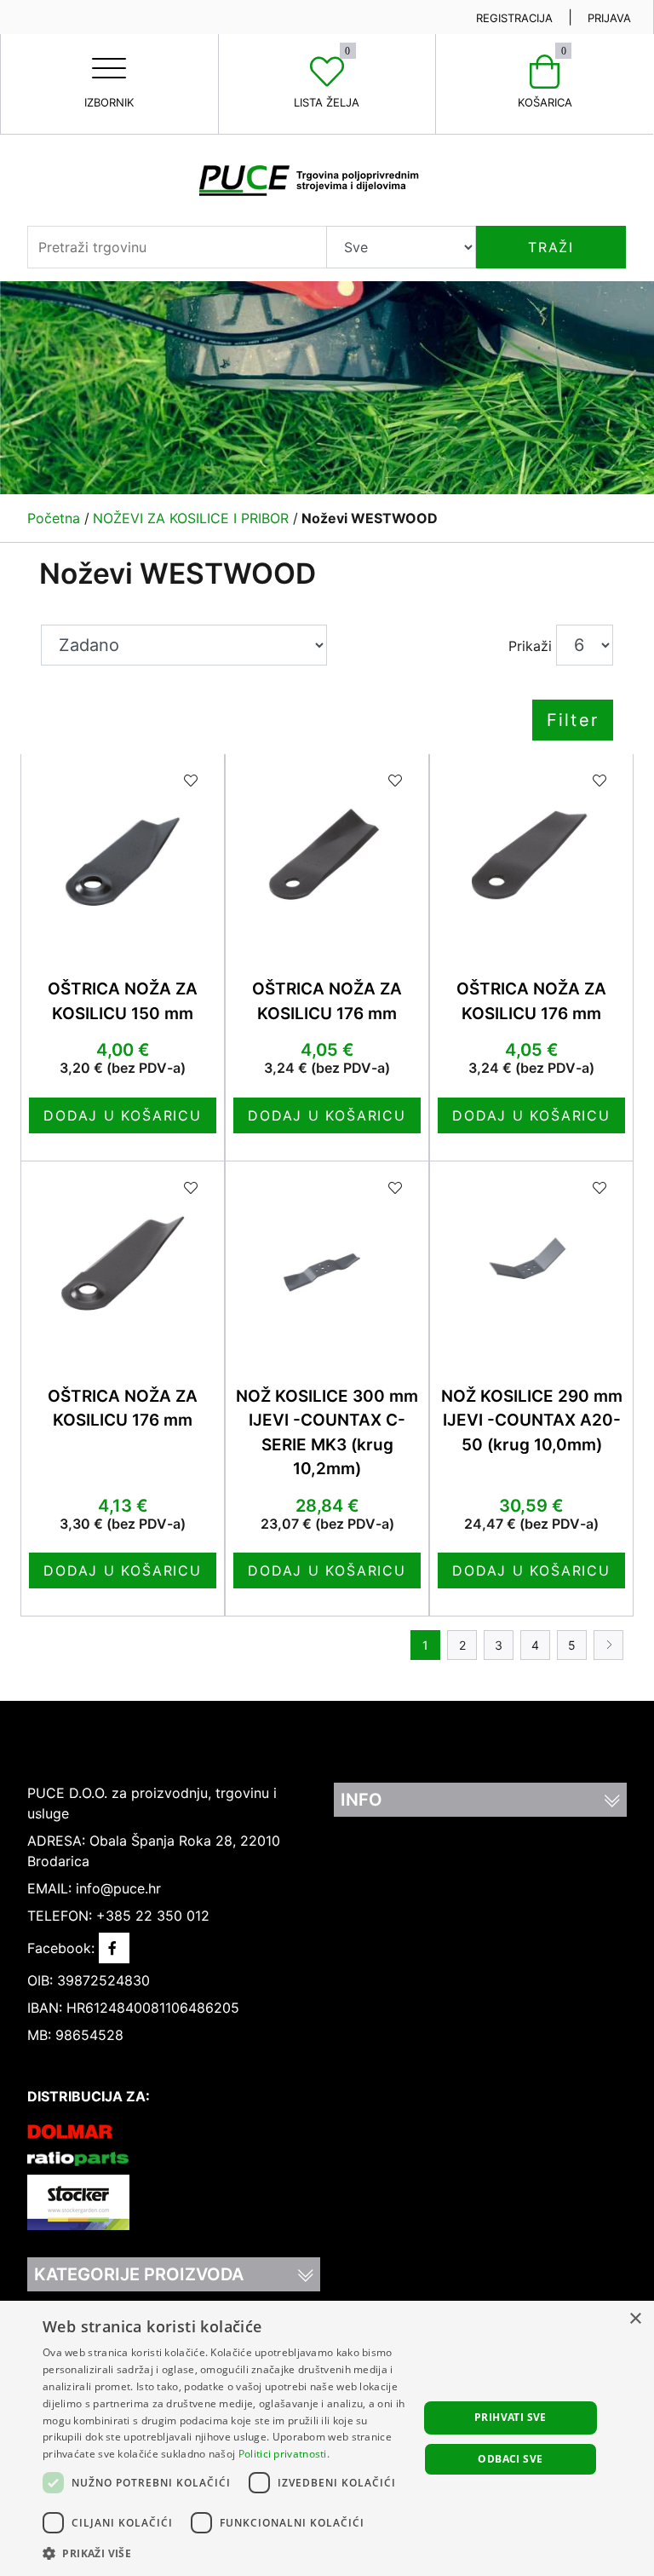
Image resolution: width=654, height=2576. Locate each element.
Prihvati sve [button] (511, 2417)
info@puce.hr (118, 1888)
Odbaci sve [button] (510, 2459)
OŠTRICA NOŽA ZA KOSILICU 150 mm (123, 1001)
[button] (225, 2553)
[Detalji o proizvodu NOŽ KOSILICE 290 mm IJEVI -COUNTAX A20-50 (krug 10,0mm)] (531, 1263)
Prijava (609, 18)
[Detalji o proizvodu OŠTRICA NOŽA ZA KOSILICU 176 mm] (327, 856)
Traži (551, 247)
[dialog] (327, 2438)
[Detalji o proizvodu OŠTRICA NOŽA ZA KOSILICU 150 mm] (123, 856)
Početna (54, 518)
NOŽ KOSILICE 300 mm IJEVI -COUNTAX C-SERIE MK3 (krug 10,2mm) (327, 1433)
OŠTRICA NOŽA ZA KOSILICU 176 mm (327, 1001)
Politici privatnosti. (284, 2454)
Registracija (514, 18)
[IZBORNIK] (109, 55)
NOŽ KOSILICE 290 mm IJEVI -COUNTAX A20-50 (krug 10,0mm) (532, 1421)
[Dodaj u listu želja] (192, 781)
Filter (573, 720)
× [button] (635, 2319)
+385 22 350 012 (153, 1916)
